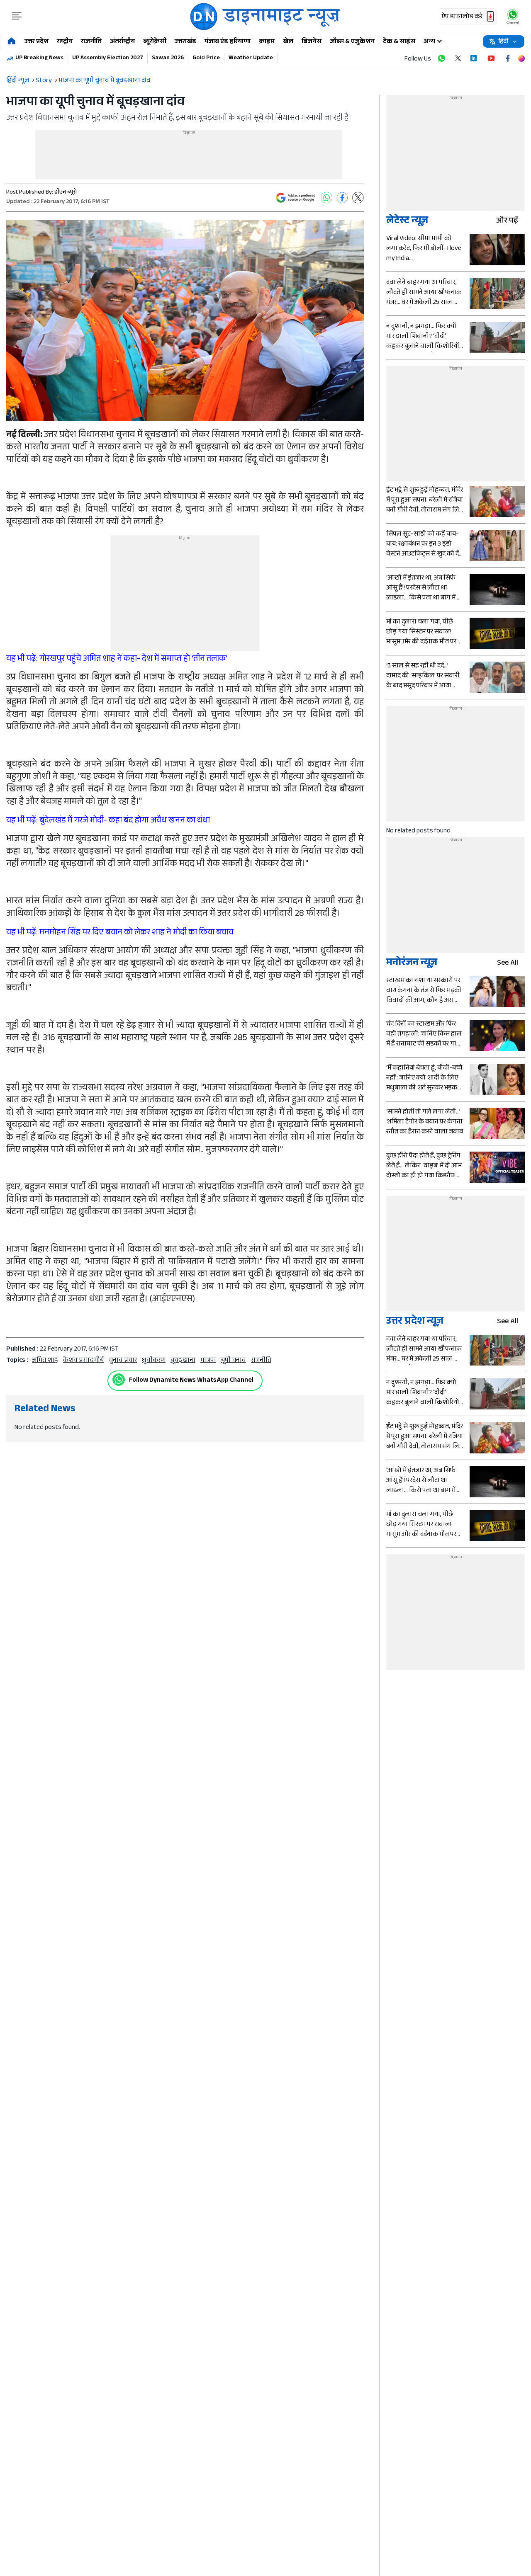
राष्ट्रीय (65, 42)
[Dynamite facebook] (508, 58)
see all (508, 964)
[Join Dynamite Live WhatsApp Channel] (441, 58)
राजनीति (91, 42)
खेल (288, 42)
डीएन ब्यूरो (66, 193)
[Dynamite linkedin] (475, 58)
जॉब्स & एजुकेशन (352, 42)
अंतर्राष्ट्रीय (122, 42)
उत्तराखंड (185, 42)
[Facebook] (342, 198)
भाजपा (208, 1361)
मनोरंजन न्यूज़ (412, 964)
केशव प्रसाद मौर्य (83, 1361)
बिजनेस (312, 42)
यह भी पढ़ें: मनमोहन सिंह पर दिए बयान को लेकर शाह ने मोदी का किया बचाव (120, 933)
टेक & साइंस (399, 42)
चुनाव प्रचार (123, 1361)
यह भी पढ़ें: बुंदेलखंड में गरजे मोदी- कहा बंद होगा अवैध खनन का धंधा (108, 821)
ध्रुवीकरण (154, 1361)
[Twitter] (358, 198)
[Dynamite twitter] (458, 58)
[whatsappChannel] (513, 16)
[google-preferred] (296, 198)
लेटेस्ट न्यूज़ (407, 222)
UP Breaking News (39, 58)
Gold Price (206, 58)
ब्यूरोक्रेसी (155, 42)
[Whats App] (326, 198)
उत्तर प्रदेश (37, 42)
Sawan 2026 (168, 58)
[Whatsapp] (119, 1380)
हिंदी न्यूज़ (18, 81)
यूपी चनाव (234, 1361)
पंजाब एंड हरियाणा (228, 42)
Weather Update (251, 58)
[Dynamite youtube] (491, 58)
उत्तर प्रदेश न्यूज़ (415, 1322)
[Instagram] (521, 58)
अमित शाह (45, 1361)
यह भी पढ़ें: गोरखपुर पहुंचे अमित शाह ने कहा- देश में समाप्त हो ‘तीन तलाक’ (117, 660)
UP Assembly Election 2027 (108, 58)
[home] (11, 42)
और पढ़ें (507, 222)
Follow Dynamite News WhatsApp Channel (191, 1381)
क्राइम (267, 42)
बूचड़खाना (183, 1361)
